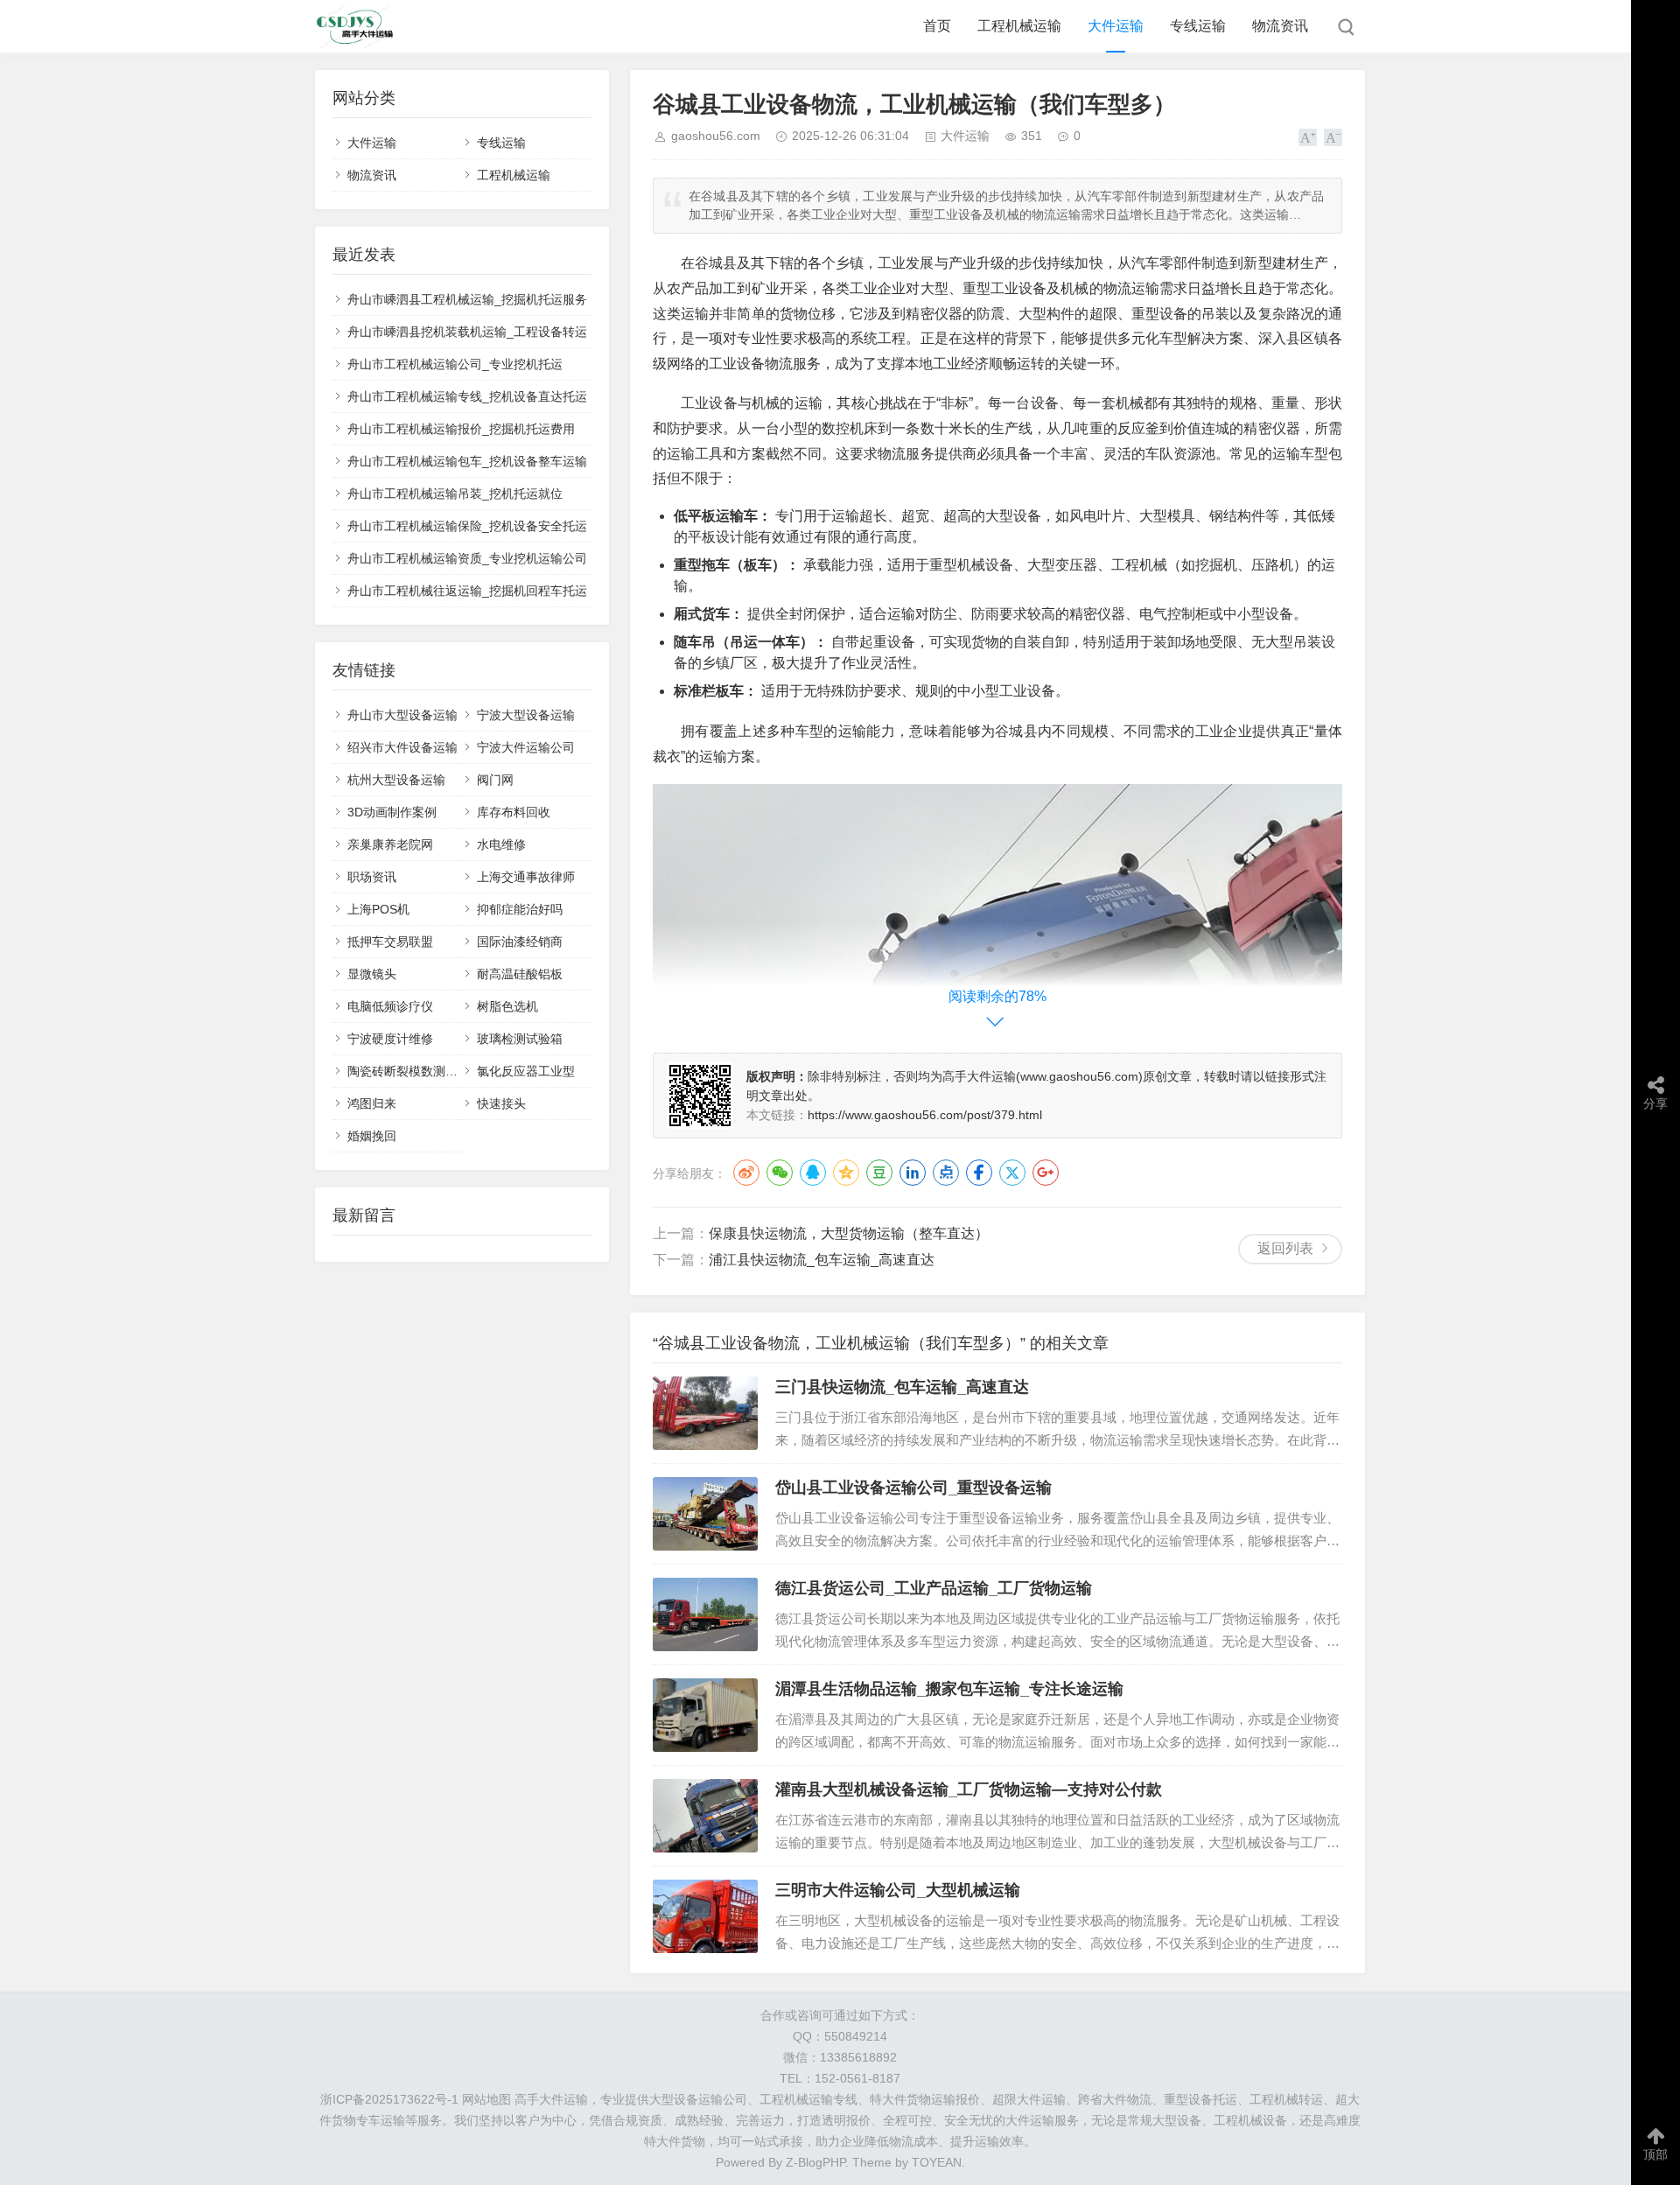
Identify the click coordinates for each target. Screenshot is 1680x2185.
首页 (937, 26)
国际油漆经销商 (520, 942)
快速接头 (501, 1103)
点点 (946, 1173)
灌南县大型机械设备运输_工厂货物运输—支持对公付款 (969, 1789)
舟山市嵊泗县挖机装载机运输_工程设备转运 (467, 332)
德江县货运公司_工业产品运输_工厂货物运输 (934, 1588)
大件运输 (1116, 26)
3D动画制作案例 (392, 812)
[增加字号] (1308, 137)
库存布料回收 (514, 812)
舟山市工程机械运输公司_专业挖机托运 (455, 364)
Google (1046, 1173)
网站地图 (486, 2099)
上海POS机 (378, 909)
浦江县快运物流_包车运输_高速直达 (822, 1260)
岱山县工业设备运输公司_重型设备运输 (913, 1488)
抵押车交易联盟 (390, 942)
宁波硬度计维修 (390, 1039)
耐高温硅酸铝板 (520, 974)
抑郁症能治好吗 (520, 909)
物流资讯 (1280, 26)
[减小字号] (1333, 137)
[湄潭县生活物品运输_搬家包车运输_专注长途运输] (705, 1715)
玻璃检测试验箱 (520, 1039)
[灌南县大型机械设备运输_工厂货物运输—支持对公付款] (705, 1816)
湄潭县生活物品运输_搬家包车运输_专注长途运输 (949, 1689)
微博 (746, 1173)
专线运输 (1198, 26)
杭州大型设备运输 (396, 780)
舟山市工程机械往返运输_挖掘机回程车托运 (467, 591)
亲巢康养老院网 (390, 844)
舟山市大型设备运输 (402, 715)
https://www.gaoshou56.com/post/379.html (925, 1115)
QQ (813, 1173)
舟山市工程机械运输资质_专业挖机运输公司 (467, 558)
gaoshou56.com (716, 136)
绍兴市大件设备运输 (402, 747)
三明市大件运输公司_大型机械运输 (898, 1890)
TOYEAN (937, 2162)
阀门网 (495, 780)
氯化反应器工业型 (526, 1071)
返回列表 (1285, 1248)
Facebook (979, 1173)
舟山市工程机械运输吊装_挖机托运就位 (455, 494)
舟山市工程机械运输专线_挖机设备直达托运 (467, 396)
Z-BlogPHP (815, 2162)
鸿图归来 (372, 1103)
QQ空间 (846, 1173)
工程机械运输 (1019, 26)
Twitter (1012, 1173)
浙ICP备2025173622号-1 (389, 2099)
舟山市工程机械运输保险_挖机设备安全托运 (467, 526)
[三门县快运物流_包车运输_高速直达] (705, 1413)
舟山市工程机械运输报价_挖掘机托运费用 (461, 429)
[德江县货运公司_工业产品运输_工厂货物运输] (705, 1614)
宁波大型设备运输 (526, 715)
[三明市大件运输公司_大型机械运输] (705, 1916)
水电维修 (501, 844)
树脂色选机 (507, 1006)
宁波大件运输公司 (526, 747)
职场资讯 (372, 877)
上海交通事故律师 (526, 877)
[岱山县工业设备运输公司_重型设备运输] (705, 1514)
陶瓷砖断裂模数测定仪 (409, 1071)
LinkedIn (913, 1173)
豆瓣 (879, 1173)
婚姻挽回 (372, 1136)
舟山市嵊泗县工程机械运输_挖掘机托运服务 (467, 299)
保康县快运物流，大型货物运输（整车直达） (849, 1233)
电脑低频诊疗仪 (390, 1006)
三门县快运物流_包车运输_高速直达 (902, 1387)
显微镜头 (372, 974)
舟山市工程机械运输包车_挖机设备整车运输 (467, 461)
